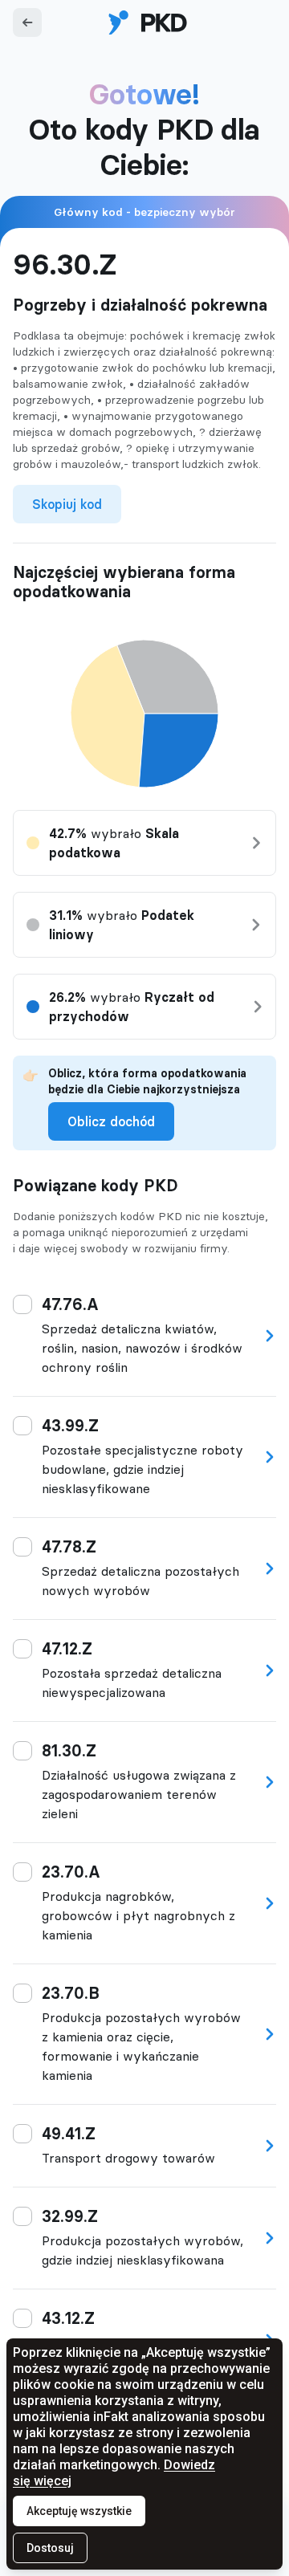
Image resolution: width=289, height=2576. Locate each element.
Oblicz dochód (111, 1121)
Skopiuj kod (67, 504)
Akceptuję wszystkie (79, 2511)
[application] (144, 714)
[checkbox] (22, 1304)
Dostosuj (50, 2548)
